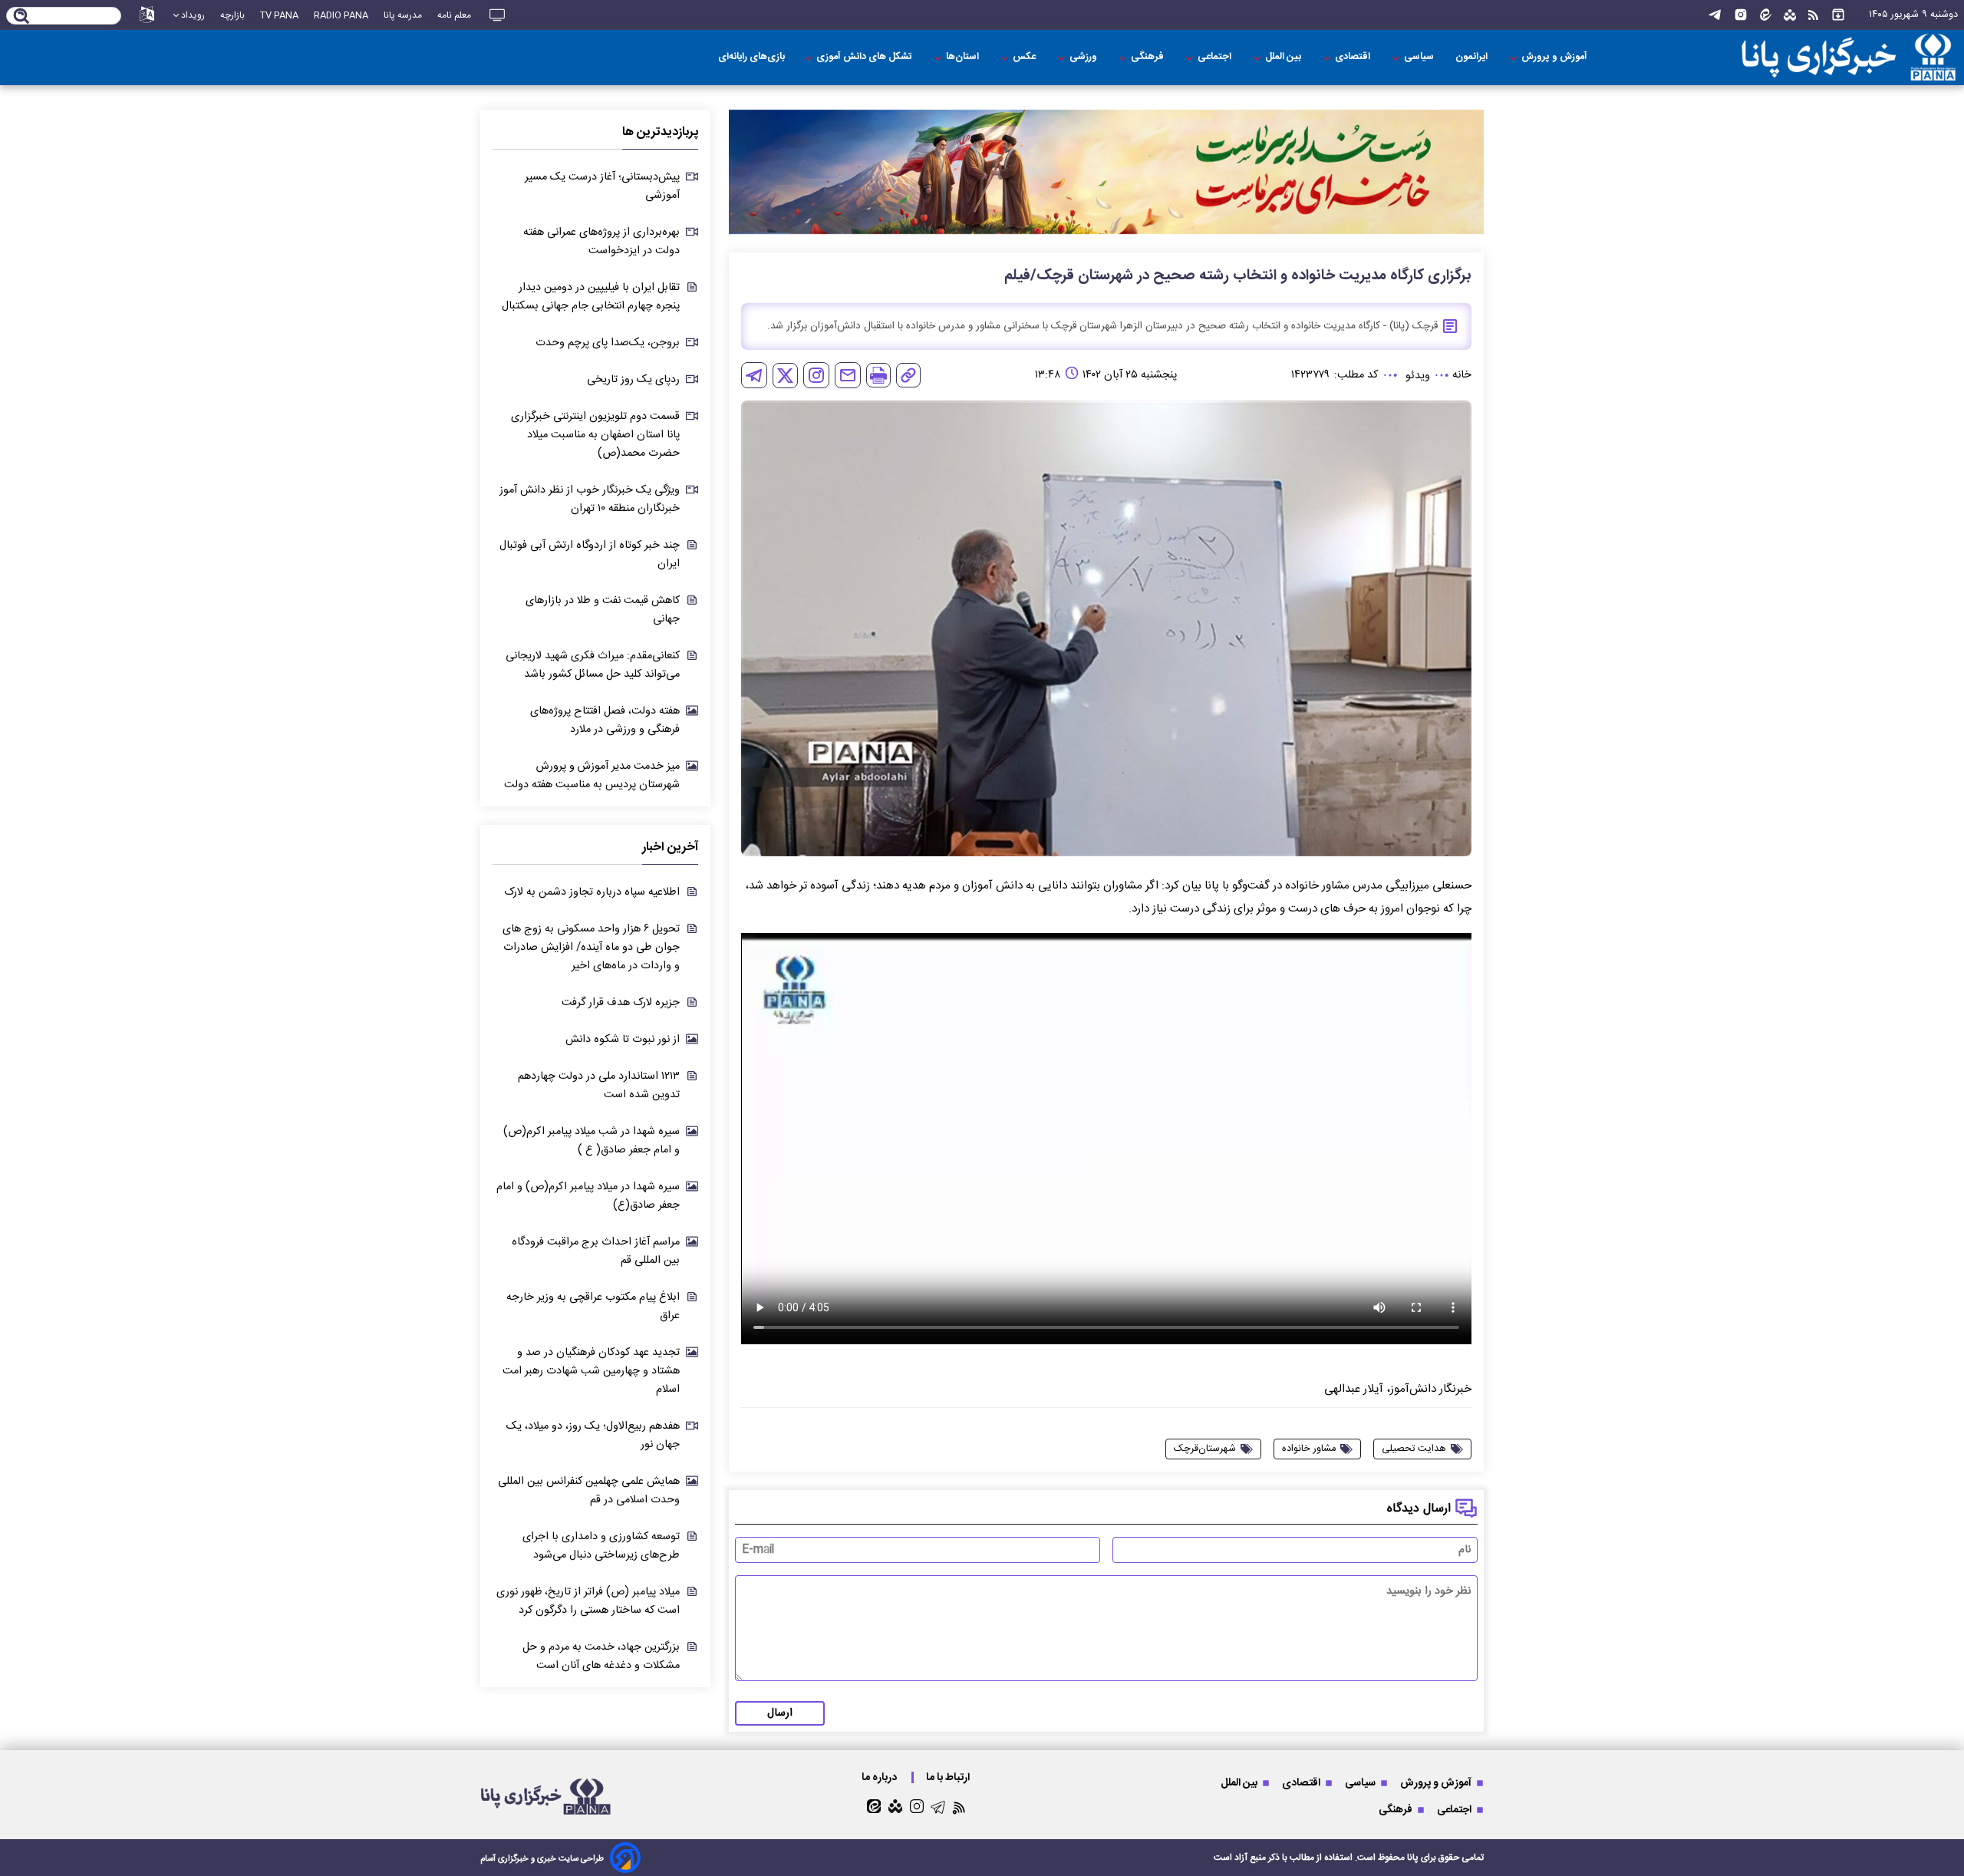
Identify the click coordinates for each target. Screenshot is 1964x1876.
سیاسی (1420, 57)
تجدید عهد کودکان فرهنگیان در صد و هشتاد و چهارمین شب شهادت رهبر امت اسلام (591, 1371)
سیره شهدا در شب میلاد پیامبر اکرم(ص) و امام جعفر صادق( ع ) (592, 1141)
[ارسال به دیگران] (848, 375)
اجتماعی (1216, 57)
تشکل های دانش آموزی (865, 57)
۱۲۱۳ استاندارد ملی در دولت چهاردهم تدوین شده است (599, 1086)
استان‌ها (964, 57)
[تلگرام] (1715, 15)
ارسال (780, 1713)
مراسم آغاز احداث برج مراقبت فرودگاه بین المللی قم (596, 1251)
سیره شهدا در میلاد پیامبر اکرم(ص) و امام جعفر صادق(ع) (588, 1196)
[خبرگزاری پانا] (1821, 58)
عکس (1025, 57)
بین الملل (1284, 57)
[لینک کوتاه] (908, 375)
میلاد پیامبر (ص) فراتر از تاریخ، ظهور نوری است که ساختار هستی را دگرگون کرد (588, 1601)
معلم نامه (454, 15)
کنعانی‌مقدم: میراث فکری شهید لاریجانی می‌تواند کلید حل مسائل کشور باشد (593, 665)
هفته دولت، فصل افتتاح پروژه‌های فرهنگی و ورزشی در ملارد (605, 720)
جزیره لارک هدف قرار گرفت (621, 1003)
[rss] (1813, 15)
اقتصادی (1354, 57)
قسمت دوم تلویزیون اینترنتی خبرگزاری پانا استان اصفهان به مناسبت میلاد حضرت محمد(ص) (595, 435)
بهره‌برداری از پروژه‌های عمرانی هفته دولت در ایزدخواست (601, 242)
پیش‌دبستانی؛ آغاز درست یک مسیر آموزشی (602, 186)
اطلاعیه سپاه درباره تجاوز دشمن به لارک (592, 892)
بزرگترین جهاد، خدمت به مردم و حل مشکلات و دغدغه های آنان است (601, 1657)
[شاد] (1790, 15)
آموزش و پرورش (1555, 57)
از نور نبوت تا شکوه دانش (623, 1040)
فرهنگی (1148, 57)
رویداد (193, 15)
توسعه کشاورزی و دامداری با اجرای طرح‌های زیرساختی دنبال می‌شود (601, 1546)
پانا (1413, 1858)
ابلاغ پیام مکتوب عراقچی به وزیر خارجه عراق (593, 1307)
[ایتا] (1766, 15)
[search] (22, 17)
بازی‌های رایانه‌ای (751, 57)
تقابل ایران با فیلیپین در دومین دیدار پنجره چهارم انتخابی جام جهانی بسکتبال (591, 297)
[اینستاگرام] (1741, 15)
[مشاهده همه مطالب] (1838, 15)
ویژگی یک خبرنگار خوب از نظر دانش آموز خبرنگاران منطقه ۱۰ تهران (590, 499)
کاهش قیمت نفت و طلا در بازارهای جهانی (603, 610)
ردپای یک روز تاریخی (633, 380)
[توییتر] (785, 376)
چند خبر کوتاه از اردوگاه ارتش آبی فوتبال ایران (590, 555)
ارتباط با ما (949, 1777)
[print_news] (878, 375)
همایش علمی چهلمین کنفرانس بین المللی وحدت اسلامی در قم (589, 1491)
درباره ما (880, 1777)
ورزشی (1084, 57)
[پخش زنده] (497, 15)
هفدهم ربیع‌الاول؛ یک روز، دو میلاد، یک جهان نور (593, 1436)
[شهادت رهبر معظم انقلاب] (1106, 172)
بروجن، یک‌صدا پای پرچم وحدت (608, 343)
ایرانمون (1473, 57)
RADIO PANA (341, 15)
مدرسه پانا (403, 15)
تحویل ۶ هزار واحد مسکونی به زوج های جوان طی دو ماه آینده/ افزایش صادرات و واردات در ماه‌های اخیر (591, 948)
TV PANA (279, 15)
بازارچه (232, 15)
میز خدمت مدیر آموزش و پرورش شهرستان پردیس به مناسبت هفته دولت (592, 776)
